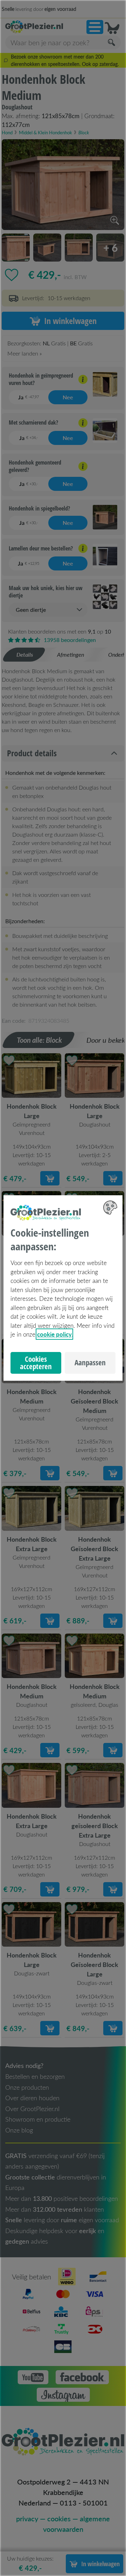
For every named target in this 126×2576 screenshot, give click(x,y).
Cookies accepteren (36, 1363)
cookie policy (54, 1334)
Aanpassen (90, 1363)
